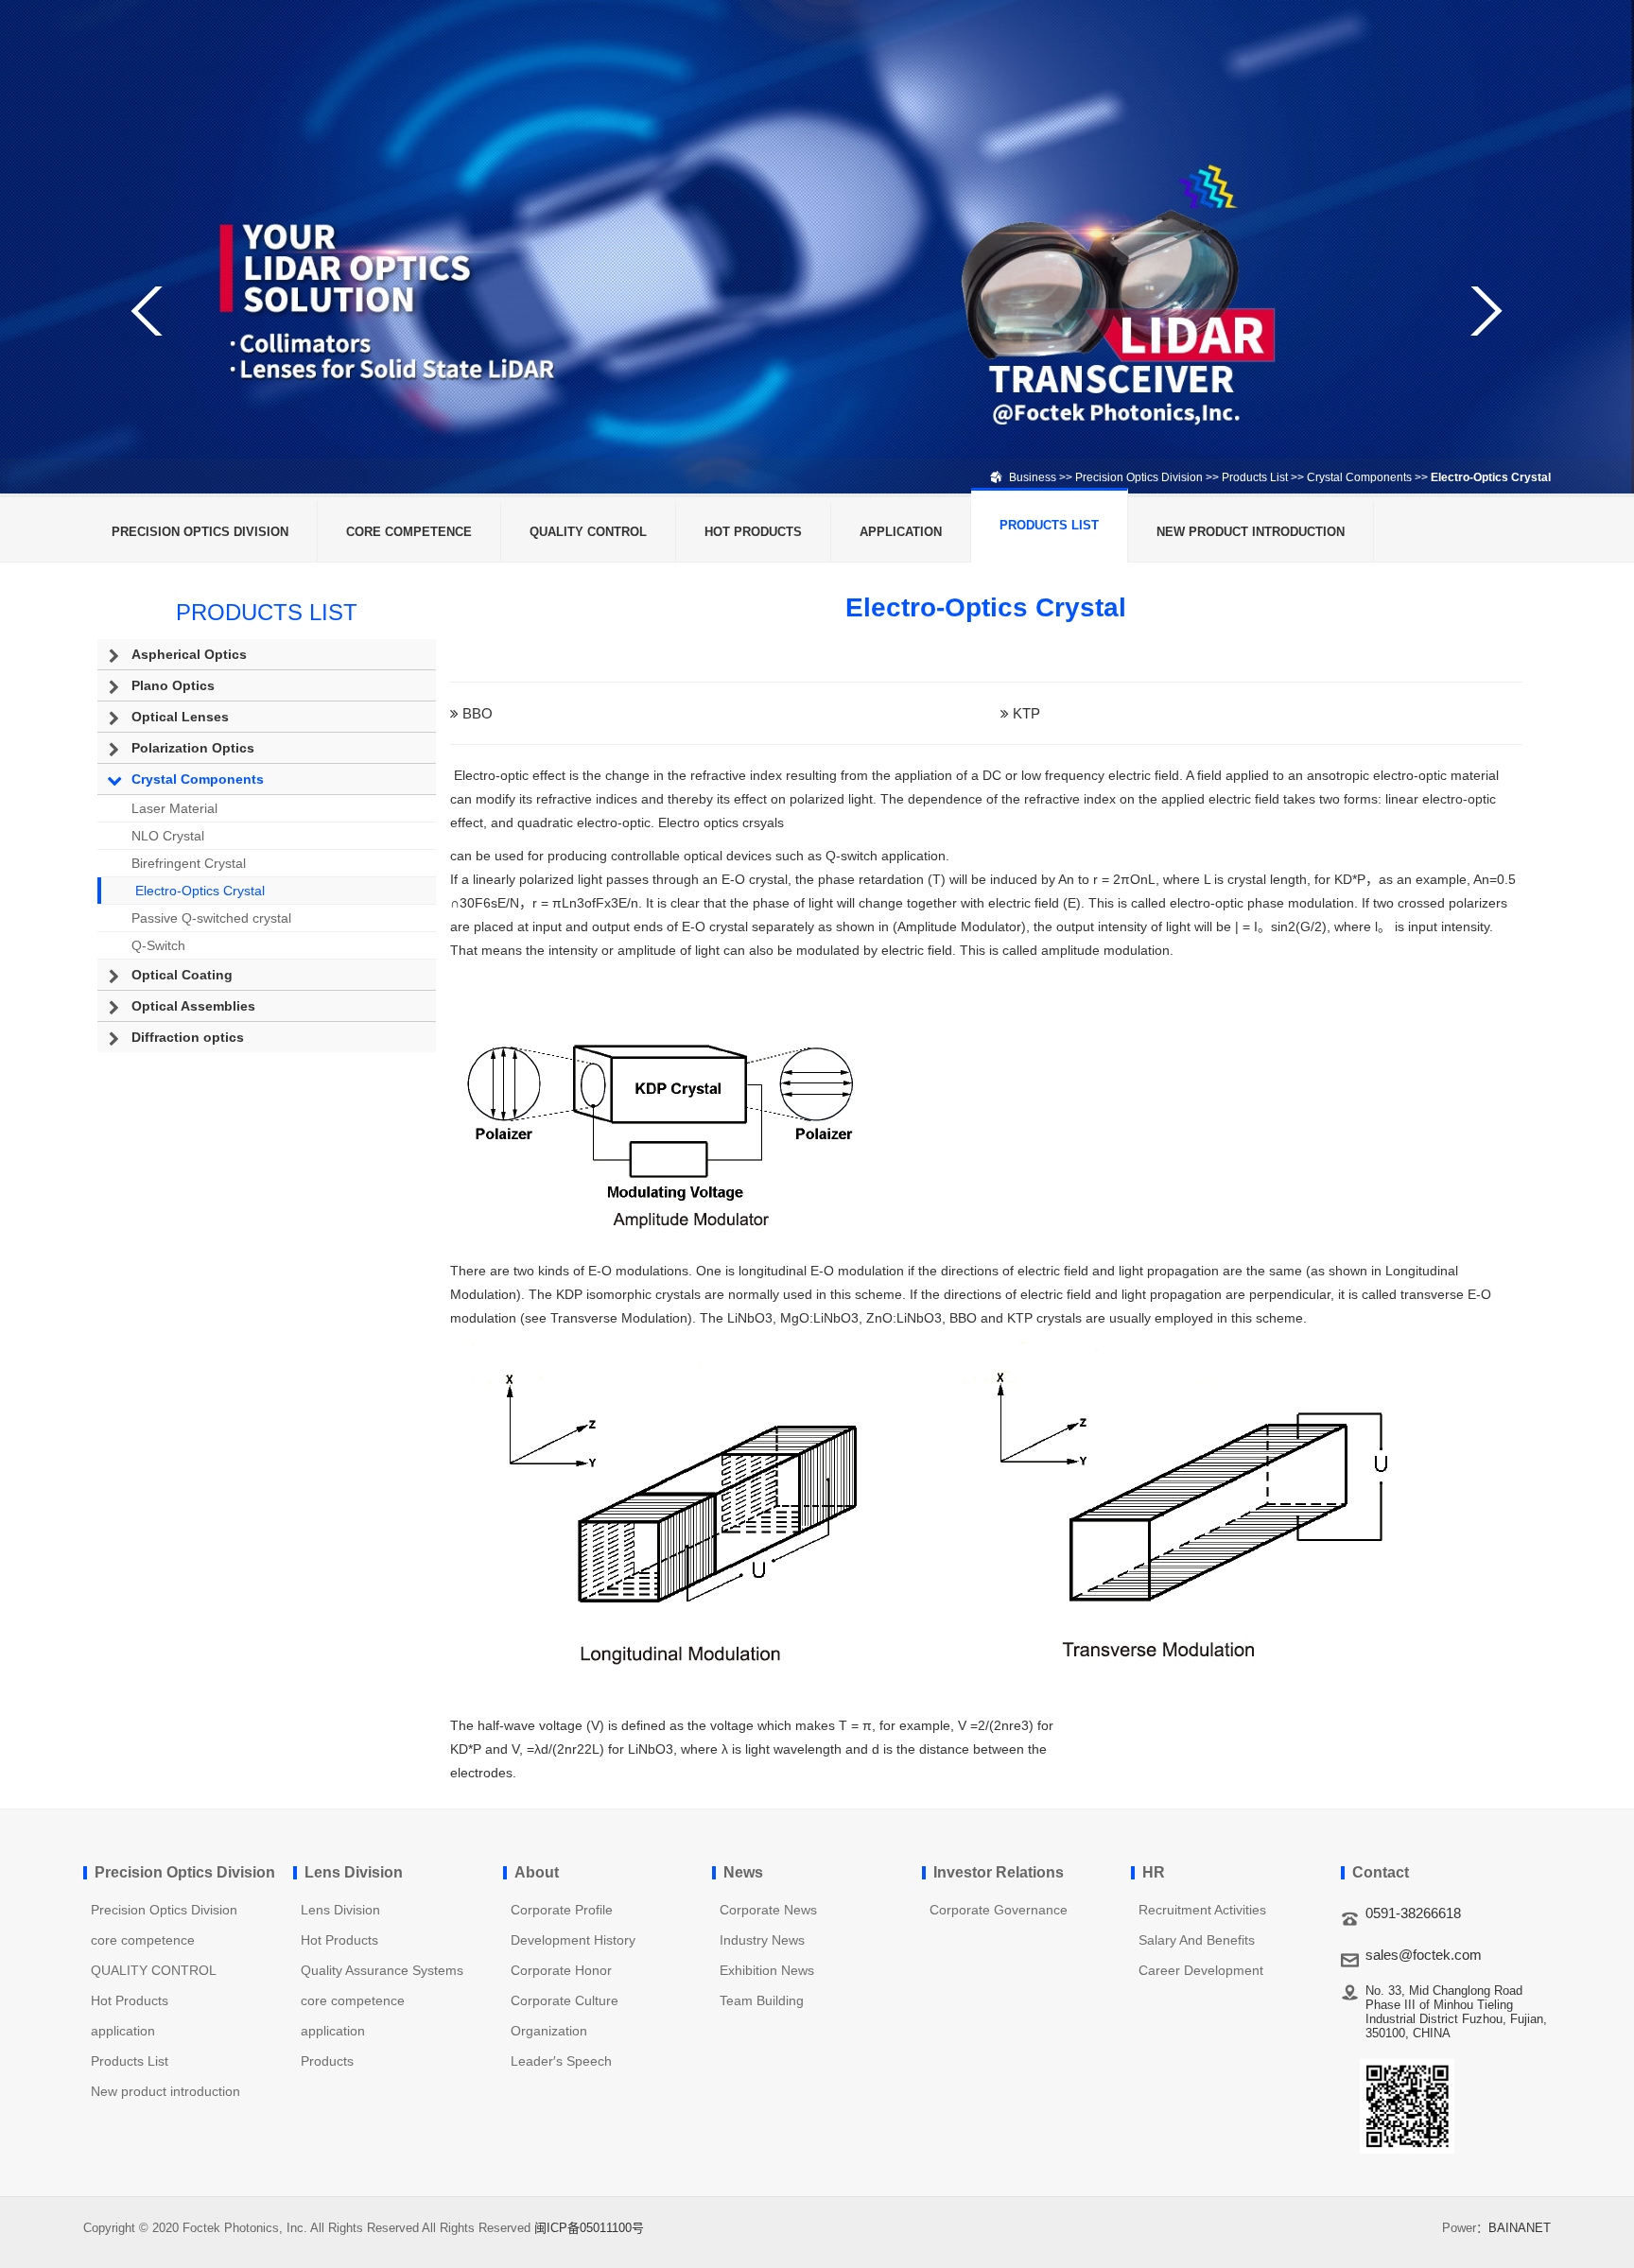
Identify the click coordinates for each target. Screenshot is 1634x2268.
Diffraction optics (188, 1037)
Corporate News (768, 1910)
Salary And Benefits (1197, 1940)
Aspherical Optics (189, 654)
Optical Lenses (180, 717)
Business (1033, 477)
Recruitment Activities (1202, 1910)
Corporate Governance (999, 1910)
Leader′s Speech (561, 2061)
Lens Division (340, 1910)
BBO (478, 713)
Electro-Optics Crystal (200, 891)
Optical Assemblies (193, 1006)
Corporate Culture (565, 2000)
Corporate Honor (561, 1970)
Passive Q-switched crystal (211, 918)
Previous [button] (149, 311)
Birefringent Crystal (189, 863)
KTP (1026, 713)
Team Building (762, 2000)
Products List (1255, 477)
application (901, 532)
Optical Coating (182, 975)
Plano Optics (173, 685)
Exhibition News (767, 1970)
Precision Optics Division (1139, 477)
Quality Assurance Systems (382, 1970)
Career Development (1201, 1970)
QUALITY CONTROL (588, 532)
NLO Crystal (168, 836)
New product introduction (1251, 532)
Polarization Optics (193, 748)
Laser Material (174, 808)
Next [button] (1485, 311)
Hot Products (753, 532)
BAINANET (1520, 2228)
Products (327, 2061)
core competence (409, 532)
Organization (549, 2031)
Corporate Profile (562, 1910)
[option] (817, 247)
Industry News (762, 1940)
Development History (573, 1940)
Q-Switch (158, 945)
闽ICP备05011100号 (589, 2228)
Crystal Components (1359, 477)
